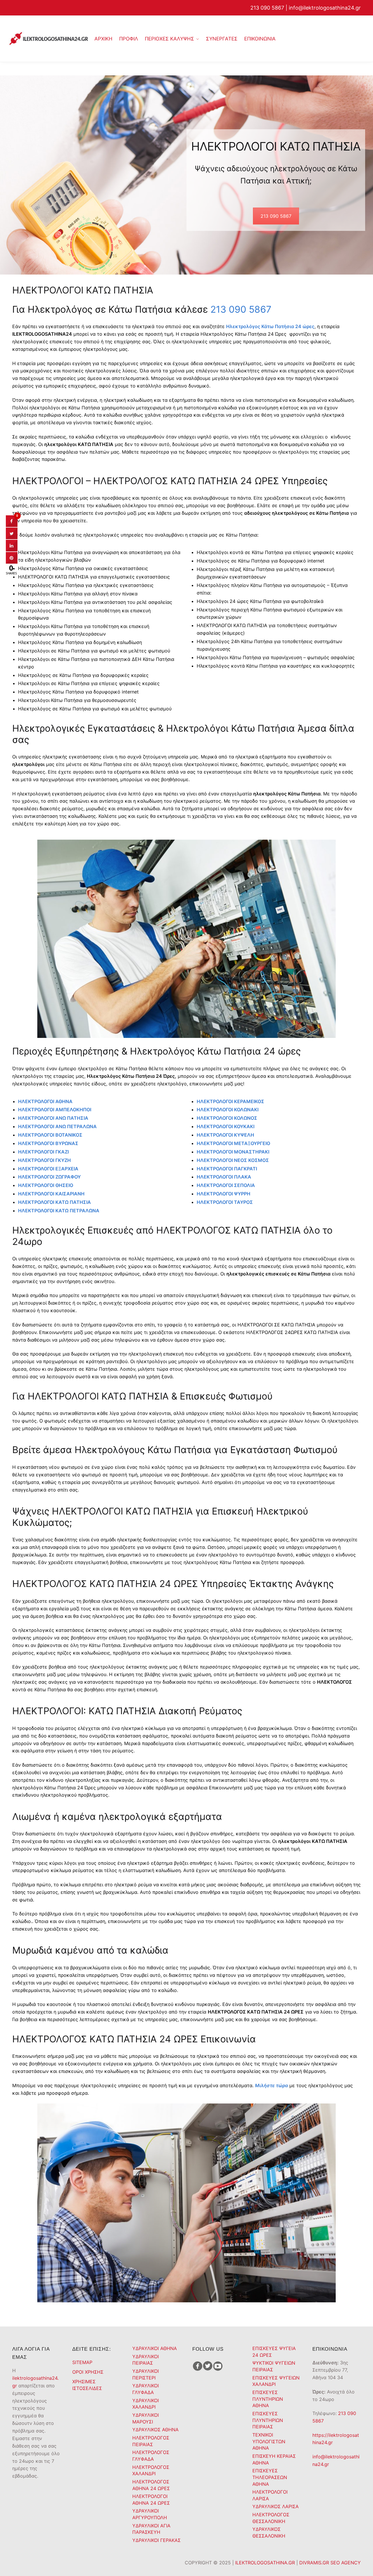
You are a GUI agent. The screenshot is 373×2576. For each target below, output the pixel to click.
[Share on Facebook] (12, 525)
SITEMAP (82, 2362)
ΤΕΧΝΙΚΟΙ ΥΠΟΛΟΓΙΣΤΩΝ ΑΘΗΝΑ (269, 2441)
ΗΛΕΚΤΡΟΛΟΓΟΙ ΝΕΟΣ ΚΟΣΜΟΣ (233, 1160)
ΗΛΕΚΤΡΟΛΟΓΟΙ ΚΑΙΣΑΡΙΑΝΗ (51, 1194)
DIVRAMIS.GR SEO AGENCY (330, 2563)
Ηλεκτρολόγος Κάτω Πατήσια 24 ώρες (270, 326)
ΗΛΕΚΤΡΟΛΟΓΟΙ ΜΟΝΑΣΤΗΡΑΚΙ (233, 1152)
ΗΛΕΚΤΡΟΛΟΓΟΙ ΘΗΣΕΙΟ (46, 1185)
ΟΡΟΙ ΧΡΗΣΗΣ (88, 2372)
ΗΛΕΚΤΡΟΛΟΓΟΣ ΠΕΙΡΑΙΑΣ (151, 2441)
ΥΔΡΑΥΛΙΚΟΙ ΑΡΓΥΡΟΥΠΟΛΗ (150, 2514)
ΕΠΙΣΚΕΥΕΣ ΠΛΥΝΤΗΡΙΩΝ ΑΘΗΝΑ (268, 2399)
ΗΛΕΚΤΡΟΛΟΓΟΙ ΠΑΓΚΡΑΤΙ (227, 1169)
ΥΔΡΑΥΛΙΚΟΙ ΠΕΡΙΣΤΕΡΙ (146, 2374)
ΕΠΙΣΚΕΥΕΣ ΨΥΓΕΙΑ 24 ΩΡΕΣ (274, 2352)
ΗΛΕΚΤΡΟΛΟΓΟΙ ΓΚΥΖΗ (44, 1160)
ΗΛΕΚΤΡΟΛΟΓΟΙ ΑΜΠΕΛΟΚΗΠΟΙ (55, 1110)
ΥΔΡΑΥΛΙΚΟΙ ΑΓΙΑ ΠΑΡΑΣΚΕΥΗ (151, 2529)
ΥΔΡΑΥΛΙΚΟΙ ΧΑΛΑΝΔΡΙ (146, 2404)
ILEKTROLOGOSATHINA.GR (266, 2563)
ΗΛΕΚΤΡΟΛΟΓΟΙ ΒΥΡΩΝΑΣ (48, 1143)
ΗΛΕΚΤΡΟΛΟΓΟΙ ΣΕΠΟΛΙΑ (226, 1185)
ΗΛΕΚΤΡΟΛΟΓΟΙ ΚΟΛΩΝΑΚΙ (228, 1110)
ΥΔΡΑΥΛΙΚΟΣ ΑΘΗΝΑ (155, 2430)
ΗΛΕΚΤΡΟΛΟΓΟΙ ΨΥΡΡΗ (224, 1194)
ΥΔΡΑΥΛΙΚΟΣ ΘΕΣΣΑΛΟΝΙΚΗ (269, 2532)
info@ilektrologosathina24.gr (325, 8)
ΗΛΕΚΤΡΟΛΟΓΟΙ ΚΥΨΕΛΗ (225, 1135)
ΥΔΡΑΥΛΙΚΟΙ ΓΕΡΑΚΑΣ (156, 2540)
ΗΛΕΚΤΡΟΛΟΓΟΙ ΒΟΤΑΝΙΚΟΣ (50, 1135)
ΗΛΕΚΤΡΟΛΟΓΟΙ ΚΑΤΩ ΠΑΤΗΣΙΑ (54, 1202)
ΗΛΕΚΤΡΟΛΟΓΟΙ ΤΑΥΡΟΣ (225, 1202)
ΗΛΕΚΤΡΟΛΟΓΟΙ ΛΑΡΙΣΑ (270, 2495)
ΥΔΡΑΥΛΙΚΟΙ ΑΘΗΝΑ (155, 2348)
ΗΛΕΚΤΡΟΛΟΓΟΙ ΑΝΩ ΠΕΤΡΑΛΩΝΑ (57, 1126)
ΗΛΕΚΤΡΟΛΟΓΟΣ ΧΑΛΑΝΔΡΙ (151, 2470)
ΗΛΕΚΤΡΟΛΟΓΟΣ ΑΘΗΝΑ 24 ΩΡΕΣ (151, 2485)
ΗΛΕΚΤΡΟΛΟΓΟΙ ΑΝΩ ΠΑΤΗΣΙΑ (53, 1118)
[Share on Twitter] (12, 537)
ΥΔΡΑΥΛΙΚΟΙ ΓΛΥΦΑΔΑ (146, 2389)
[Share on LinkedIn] (12, 550)
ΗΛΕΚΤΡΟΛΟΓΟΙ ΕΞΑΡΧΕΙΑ (48, 1169)
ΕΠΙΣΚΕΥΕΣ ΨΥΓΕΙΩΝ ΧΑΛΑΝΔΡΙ (276, 2381)
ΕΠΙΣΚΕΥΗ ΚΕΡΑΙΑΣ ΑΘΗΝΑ (274, 2459)
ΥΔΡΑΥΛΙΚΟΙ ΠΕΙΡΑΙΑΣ (146, 2360)
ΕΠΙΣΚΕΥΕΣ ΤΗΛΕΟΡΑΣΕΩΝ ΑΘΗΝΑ (270, 2477)
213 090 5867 (267, 8)
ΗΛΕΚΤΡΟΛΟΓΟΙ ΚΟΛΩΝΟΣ (227, 1118)
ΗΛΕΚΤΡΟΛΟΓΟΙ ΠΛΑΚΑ (224, 1177)
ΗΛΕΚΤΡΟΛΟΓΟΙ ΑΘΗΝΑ (45, 1101)
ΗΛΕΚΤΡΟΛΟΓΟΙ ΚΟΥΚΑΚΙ (226, 1126)
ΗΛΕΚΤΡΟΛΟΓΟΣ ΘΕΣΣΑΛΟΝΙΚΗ (271, 2518)
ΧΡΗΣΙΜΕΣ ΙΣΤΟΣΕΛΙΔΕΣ (87, 2385)
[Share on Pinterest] (12, 562)
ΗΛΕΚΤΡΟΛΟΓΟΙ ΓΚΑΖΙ (43, 1152)
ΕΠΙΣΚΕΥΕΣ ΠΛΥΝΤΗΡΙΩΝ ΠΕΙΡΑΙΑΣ (268, 2420)
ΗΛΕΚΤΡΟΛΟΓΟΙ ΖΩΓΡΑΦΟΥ (49, 1177)
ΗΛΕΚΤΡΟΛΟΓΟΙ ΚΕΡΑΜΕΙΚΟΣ (231, 1101)
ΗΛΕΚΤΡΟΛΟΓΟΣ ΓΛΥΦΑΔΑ (151, 2456)
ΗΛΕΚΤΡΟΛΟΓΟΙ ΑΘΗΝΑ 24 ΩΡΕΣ (151, 2500)
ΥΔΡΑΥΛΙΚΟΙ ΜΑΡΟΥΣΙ (146, 2418)
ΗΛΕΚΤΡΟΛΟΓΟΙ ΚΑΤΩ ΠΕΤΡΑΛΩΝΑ (59, 1211)
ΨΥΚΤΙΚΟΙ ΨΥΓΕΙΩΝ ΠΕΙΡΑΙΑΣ (274, 2366)
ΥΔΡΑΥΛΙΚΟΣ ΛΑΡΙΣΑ (276, 2506)
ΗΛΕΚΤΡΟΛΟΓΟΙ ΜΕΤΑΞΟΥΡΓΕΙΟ (233, 1143)
